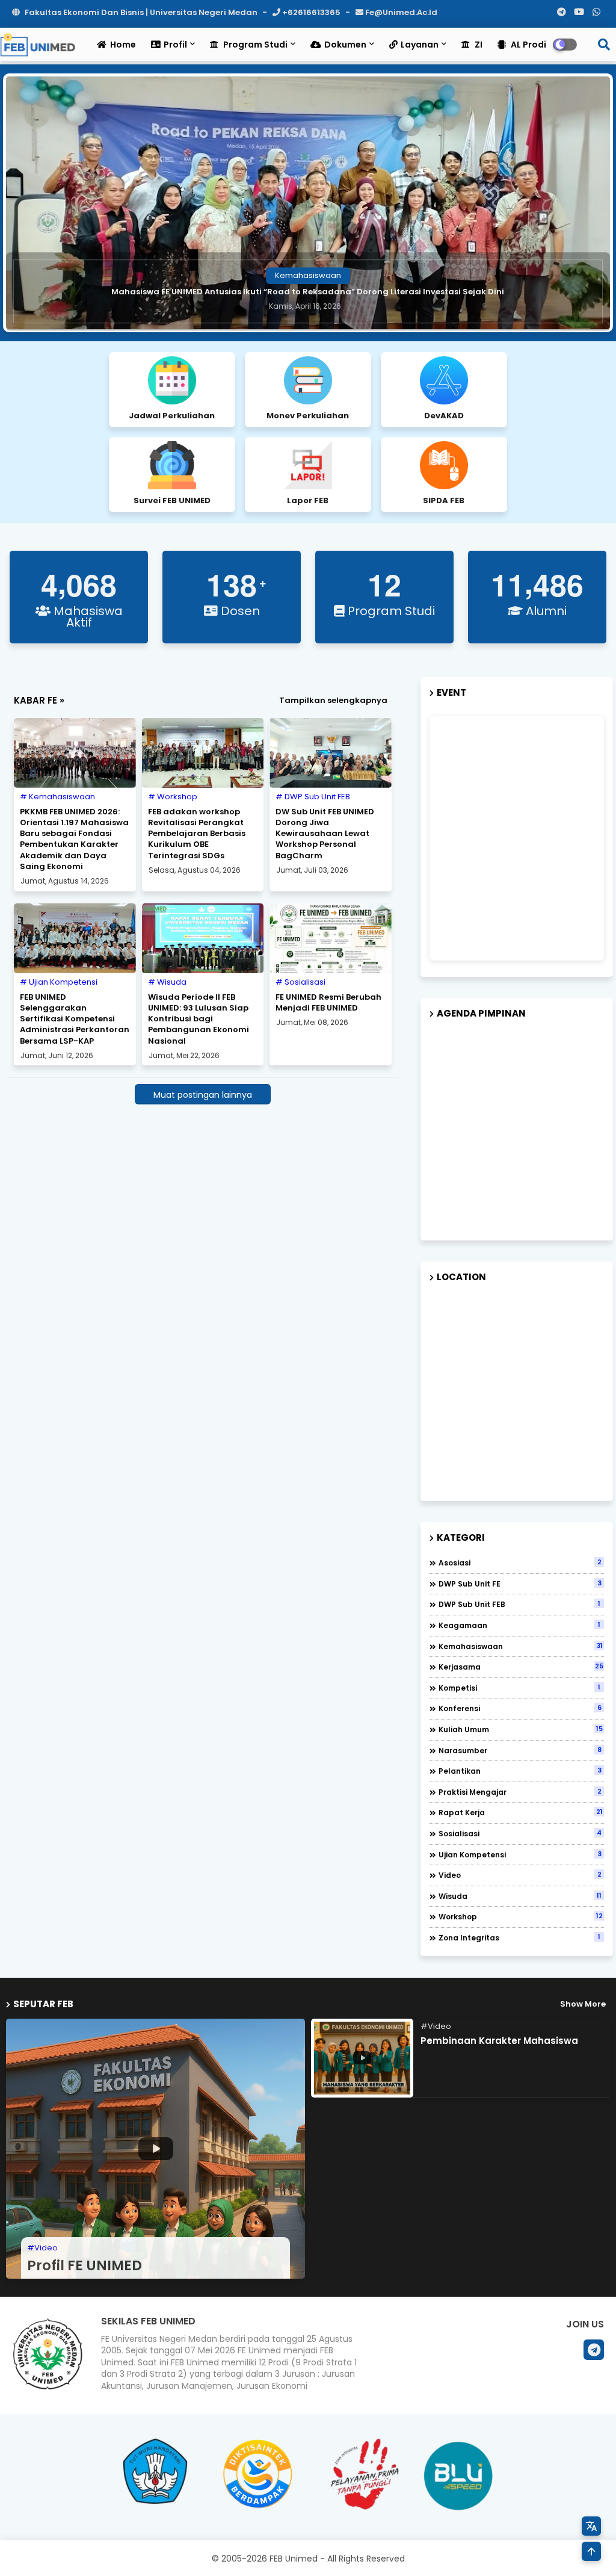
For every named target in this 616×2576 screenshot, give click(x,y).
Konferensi (520, 1708)
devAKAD (444, 416)
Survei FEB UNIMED (172, 500)
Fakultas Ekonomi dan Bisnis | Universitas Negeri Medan (141, 12)
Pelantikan (520, 1771)
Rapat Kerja (521, 1812)
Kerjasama (521, 1667)
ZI (478, 45)
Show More (583, 2004)
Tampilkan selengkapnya (333, 700)
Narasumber (520, 1750)
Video (520, 1875)
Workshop (521, 1916)
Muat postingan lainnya (203, 1095)
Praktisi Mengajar (520, 1792)
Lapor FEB (308, 500)
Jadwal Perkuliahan (172, 416)
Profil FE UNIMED (85, 2265)
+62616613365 (311, 12)
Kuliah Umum (521, 1729)
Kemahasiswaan (521, 1646)
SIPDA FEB (444, 500)
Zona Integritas (519, 1937)
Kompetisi (519, 1688)
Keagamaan (519, 1625)
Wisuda (520, 1896)
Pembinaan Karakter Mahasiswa (499, 2041)
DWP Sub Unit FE (520, 1584)
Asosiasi (520, 1562)
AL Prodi (528, 45)
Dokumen (345, 45)
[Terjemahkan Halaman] (591, 2526)
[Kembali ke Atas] (591, 2551)
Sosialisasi (520, 1833)
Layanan (420, 45)
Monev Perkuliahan (308, 416)
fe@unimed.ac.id (400, 12)
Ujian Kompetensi (520, 1854)
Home (123, 45)
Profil (175, 45)
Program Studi (254, 45)
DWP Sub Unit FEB (519, 1604)
